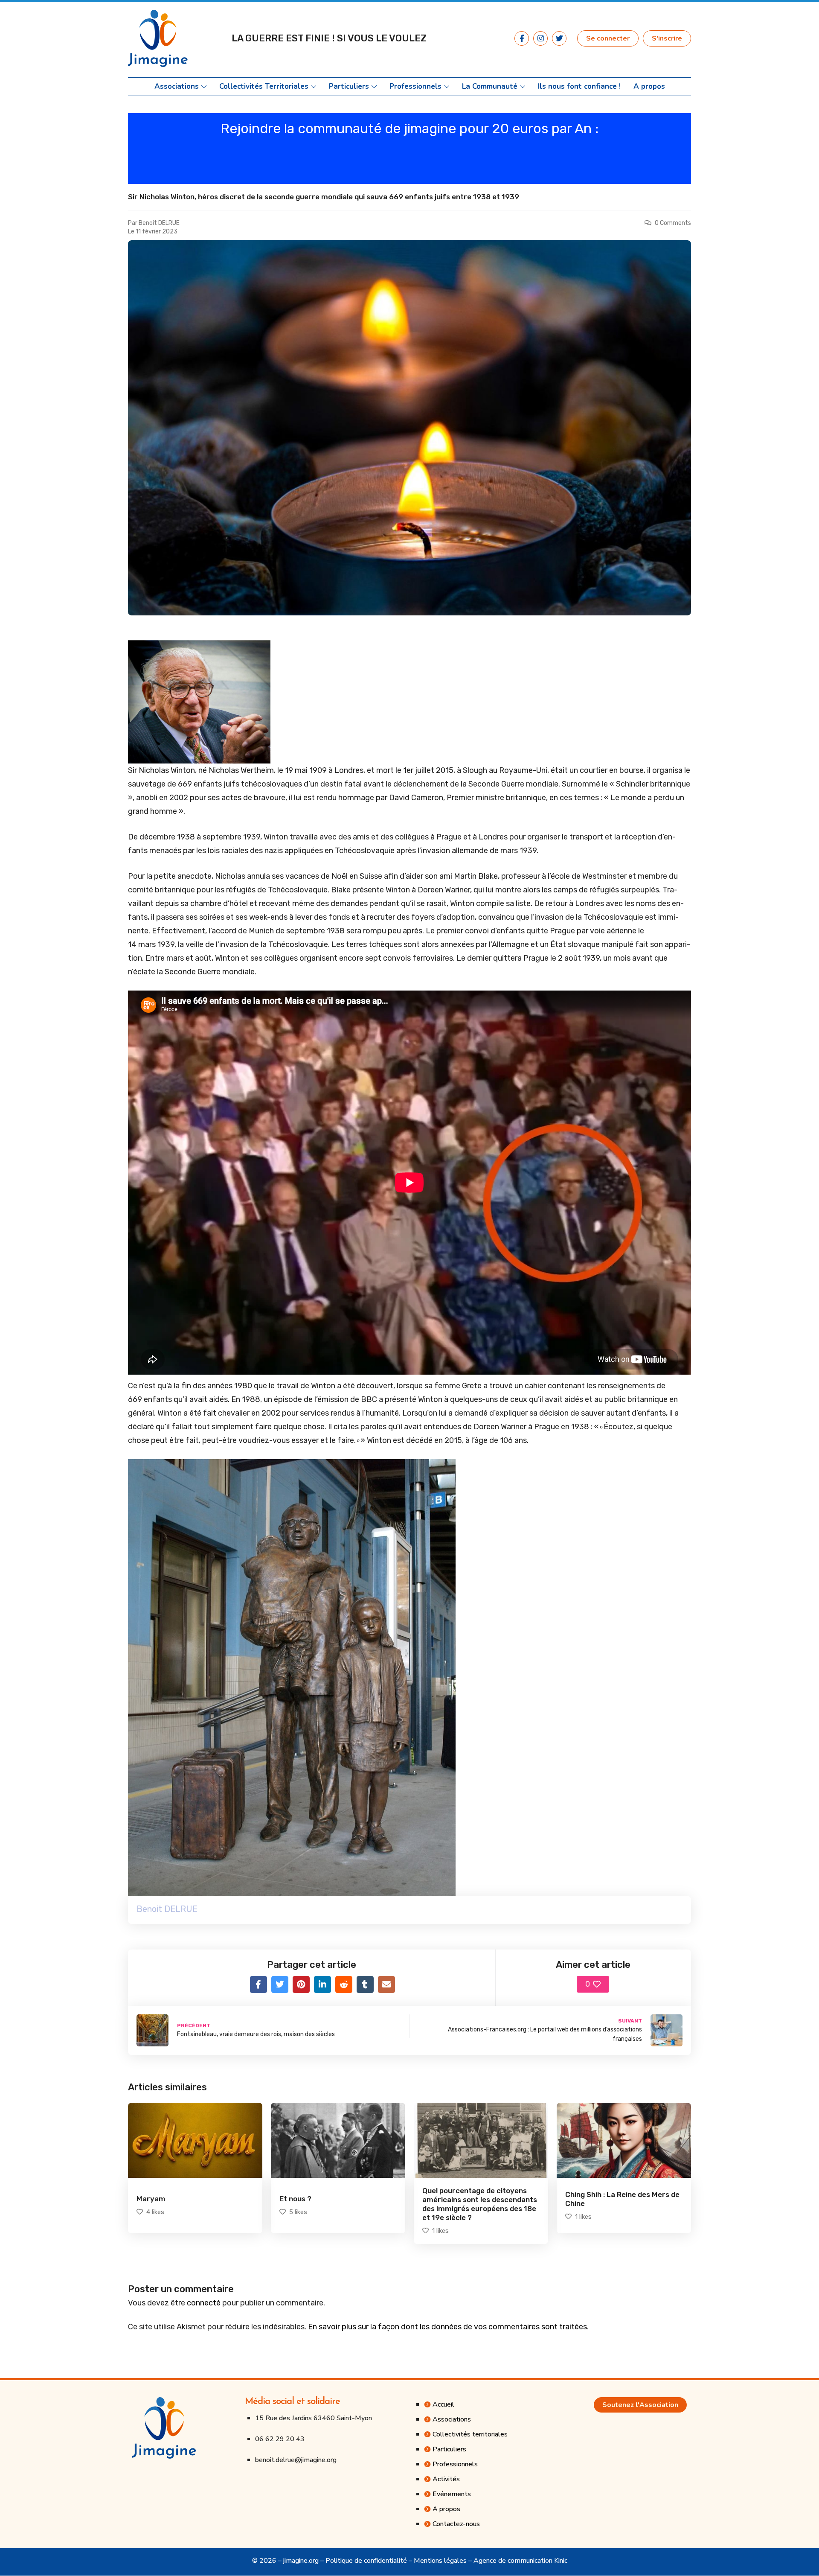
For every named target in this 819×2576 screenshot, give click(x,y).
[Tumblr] (365, 1984)
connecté (204, 2303)
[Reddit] (344, 1984)
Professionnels (415, 87)
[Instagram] (540, 38)
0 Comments (673, 223)
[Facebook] (258, 1984)
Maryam (151, 2199)
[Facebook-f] (522, 38)
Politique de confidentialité (366, 2561)
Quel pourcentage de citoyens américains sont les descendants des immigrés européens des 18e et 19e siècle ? (480, 2204)
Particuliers (349, 87)
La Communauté (490, 87)
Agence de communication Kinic (520, 2561)
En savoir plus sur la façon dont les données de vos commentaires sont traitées (447, 2327)
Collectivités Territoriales (264, 87)
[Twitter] (559, 38)
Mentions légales (440, 2561)
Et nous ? (295, 2199)
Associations (177, 87)
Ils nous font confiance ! (579, 87)
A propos (649, 87)
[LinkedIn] (322, 1984)
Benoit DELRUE (159, 223)
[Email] (386, 1984)
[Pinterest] (301, 1984)
